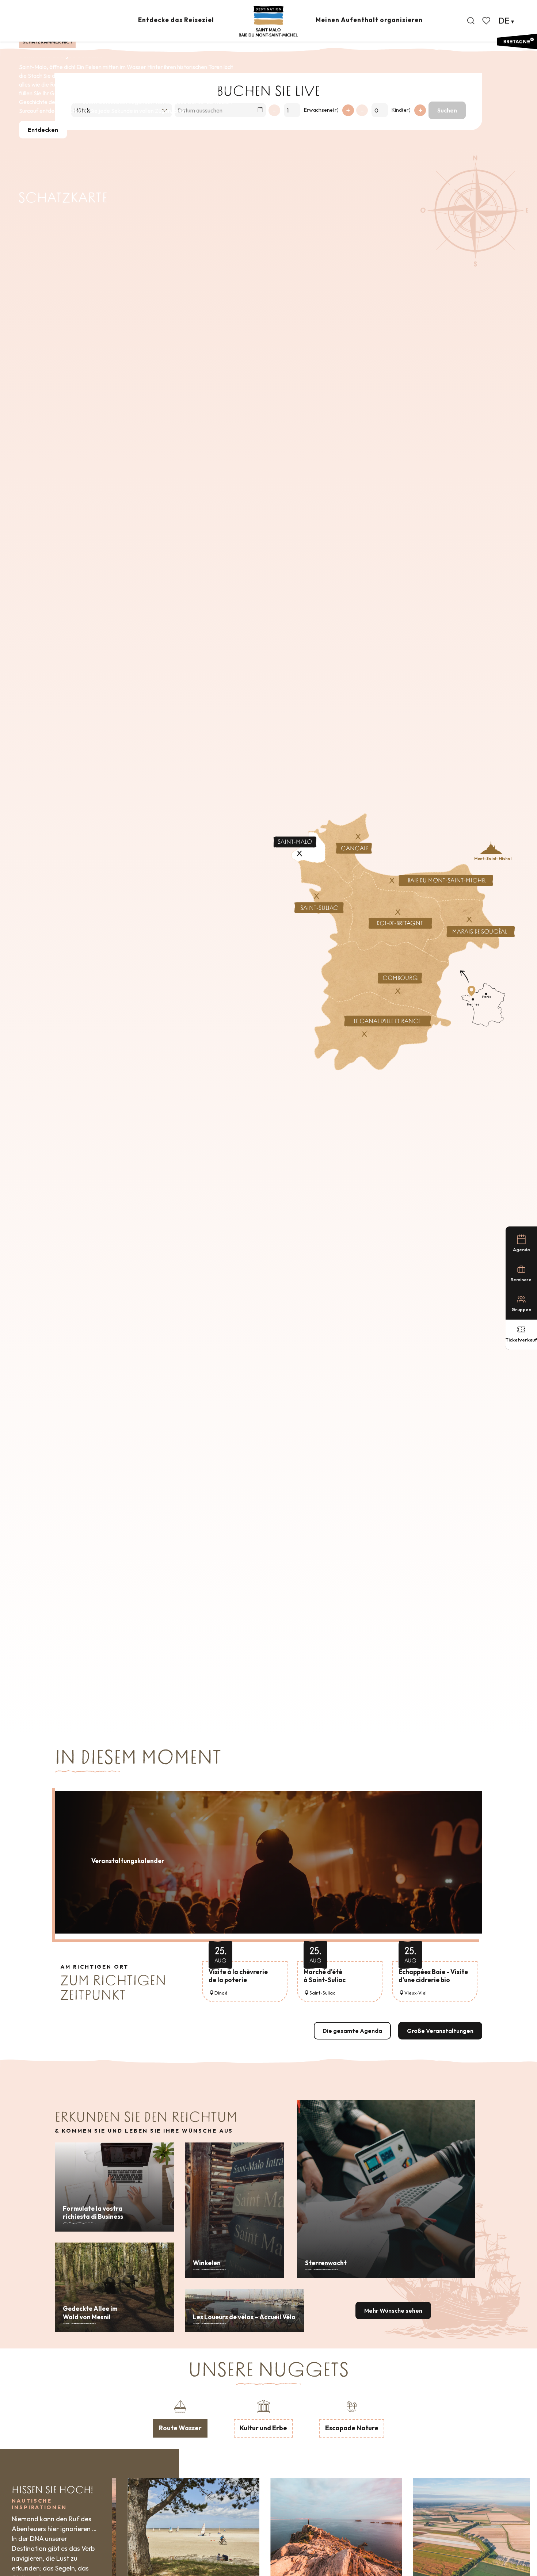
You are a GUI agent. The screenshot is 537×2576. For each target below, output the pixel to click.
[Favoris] (487, 21)
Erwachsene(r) (321, 110)
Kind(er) (401, 110)
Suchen (447, 110)
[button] (471, 21)
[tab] (180, 2418)
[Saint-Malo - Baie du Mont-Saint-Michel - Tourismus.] (268, 21)
